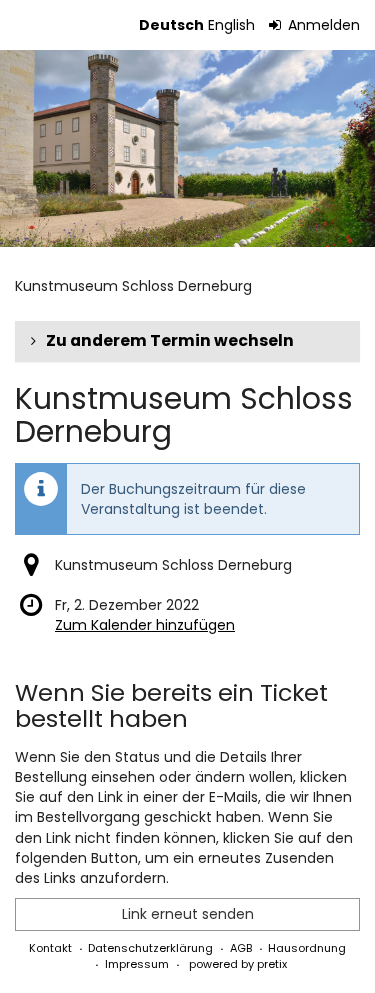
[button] (187, 341)
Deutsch (171, 25)
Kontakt (50, 948)
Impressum (137, 964)
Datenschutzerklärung (150, 948)
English (231, 25)
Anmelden (322, 25)
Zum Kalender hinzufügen (145, 625)
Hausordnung (307, 948)
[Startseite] (187, 148)
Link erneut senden (188, 914)
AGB (241, 948)
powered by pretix (238, 964)
